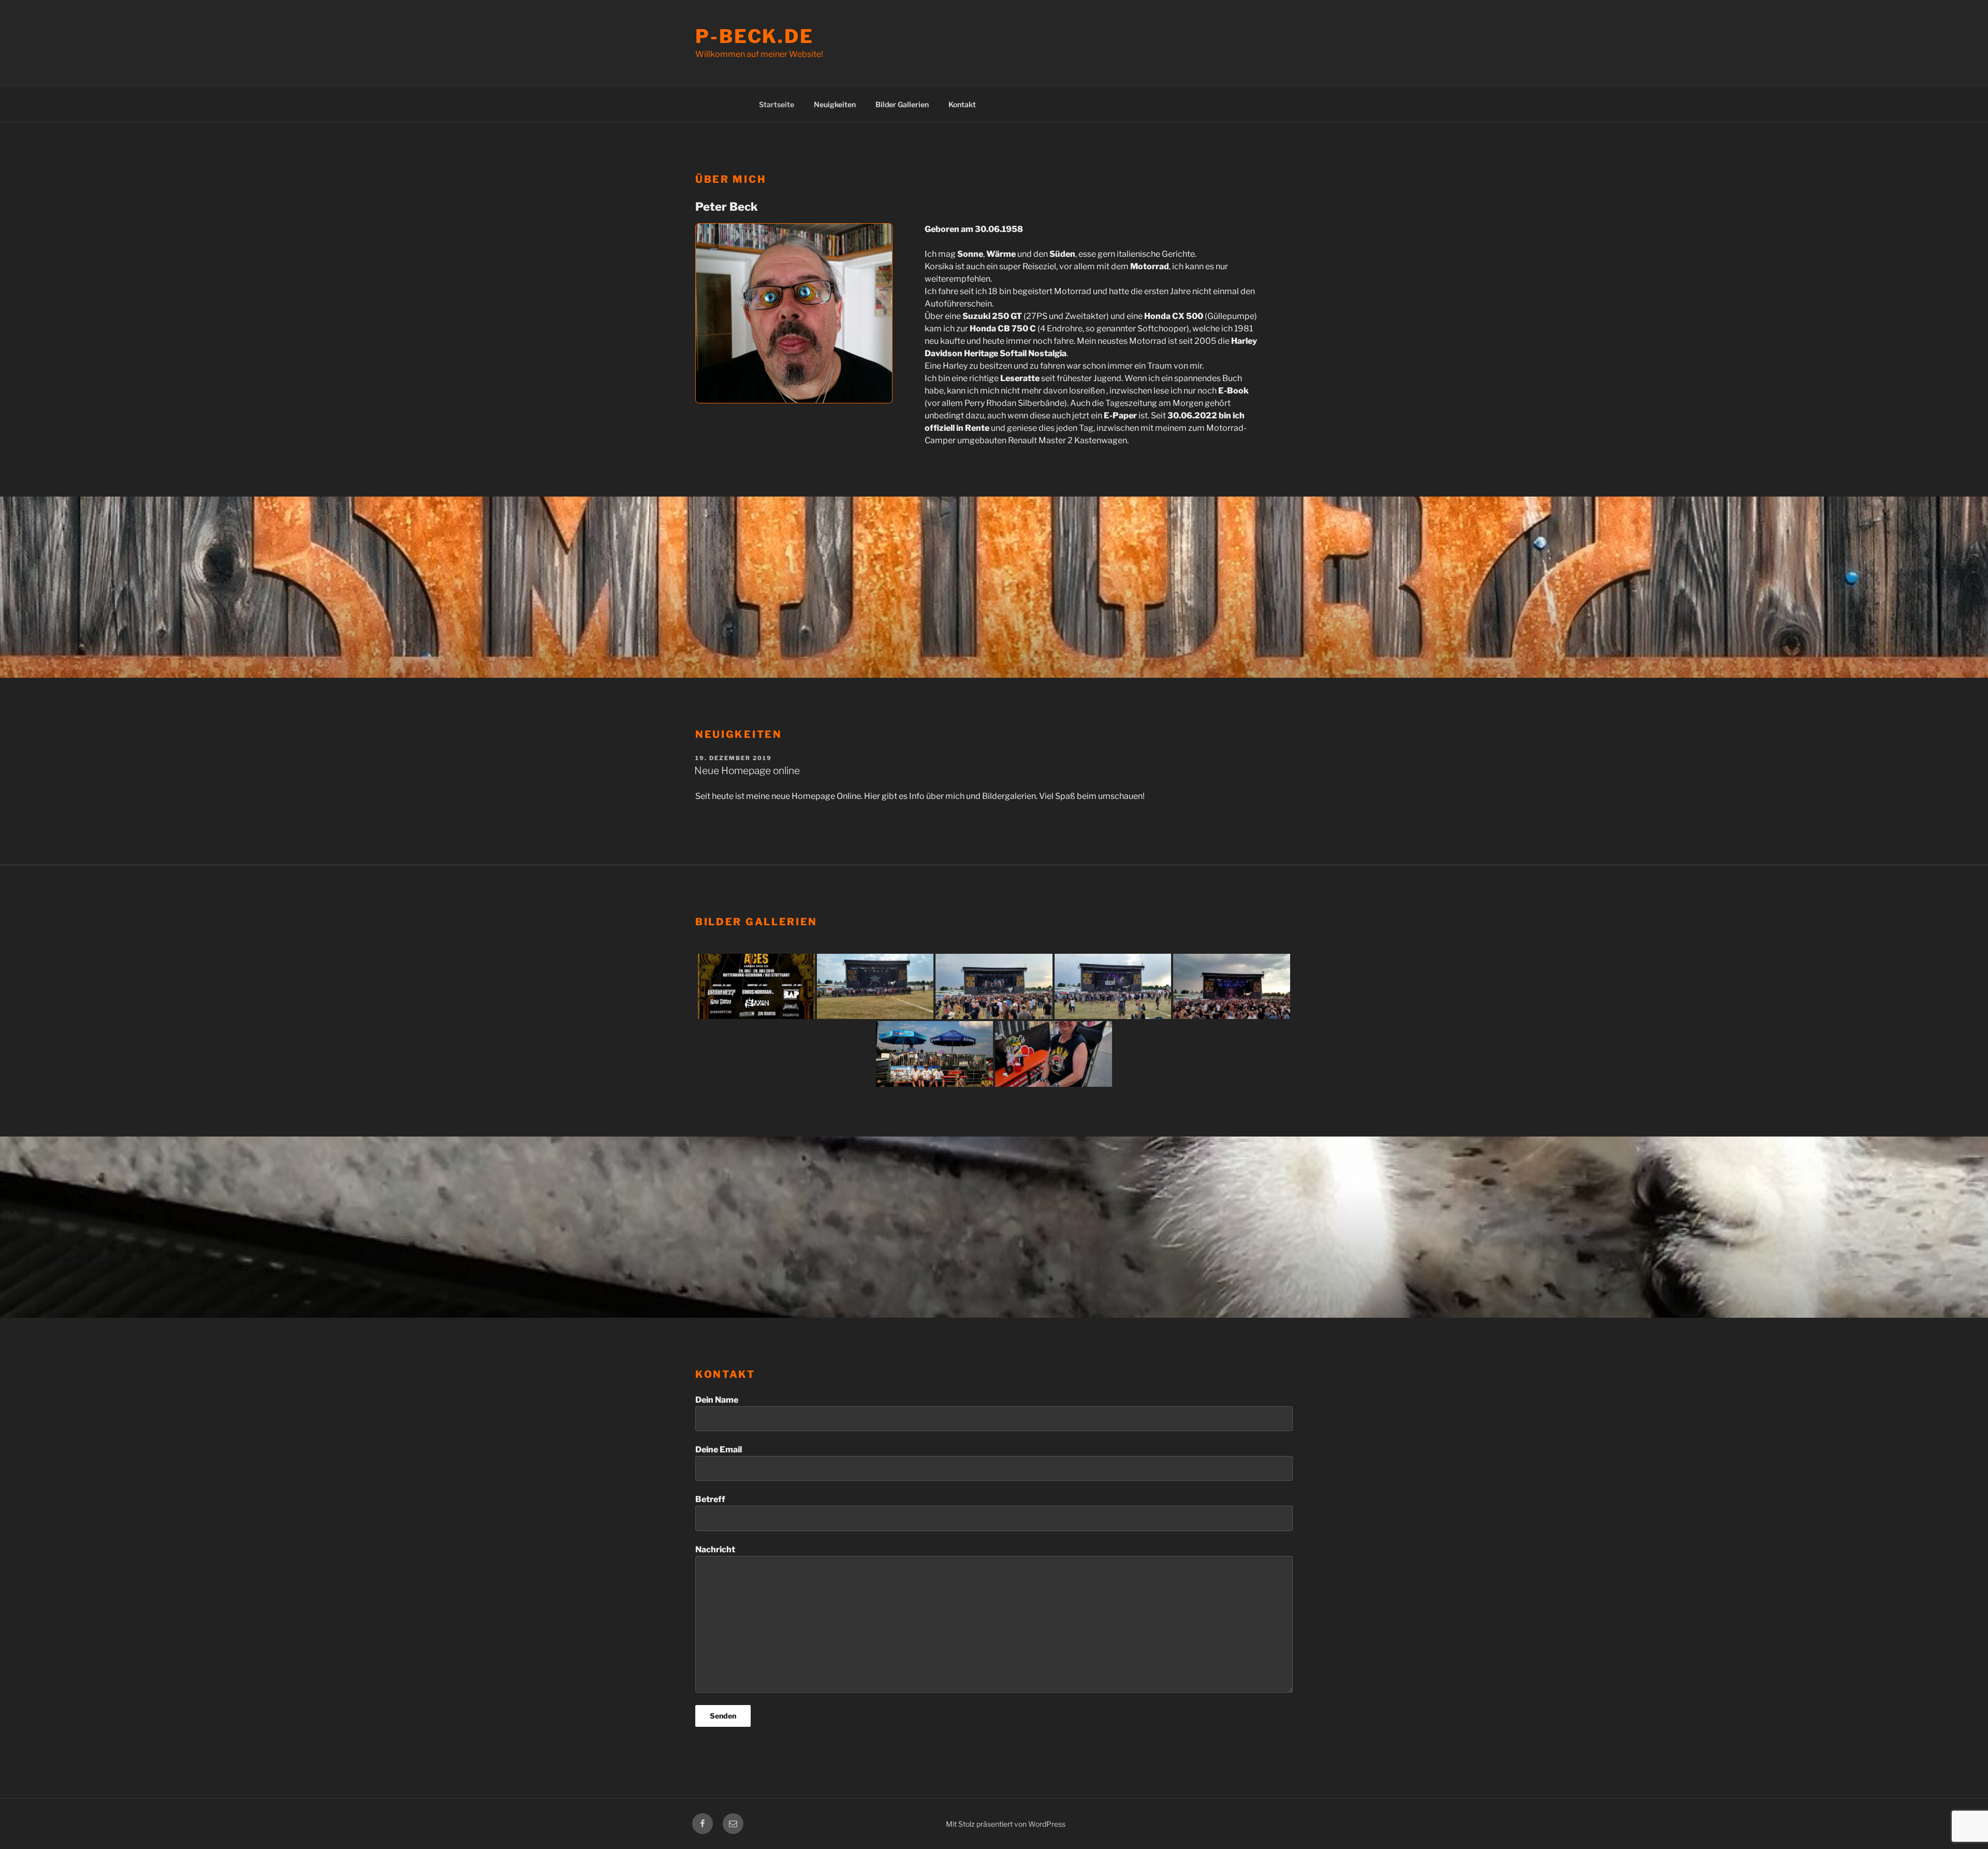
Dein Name (717, 1400)
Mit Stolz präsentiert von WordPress (1006, 1824)
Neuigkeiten (835, 104)
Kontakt (962, 104)
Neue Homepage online (747, 770)
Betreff (710, 1499)
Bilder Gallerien (902, 104)
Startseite (777, 104)
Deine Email (719, 1450)
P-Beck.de (755, 36)
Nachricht (715, 1549)
